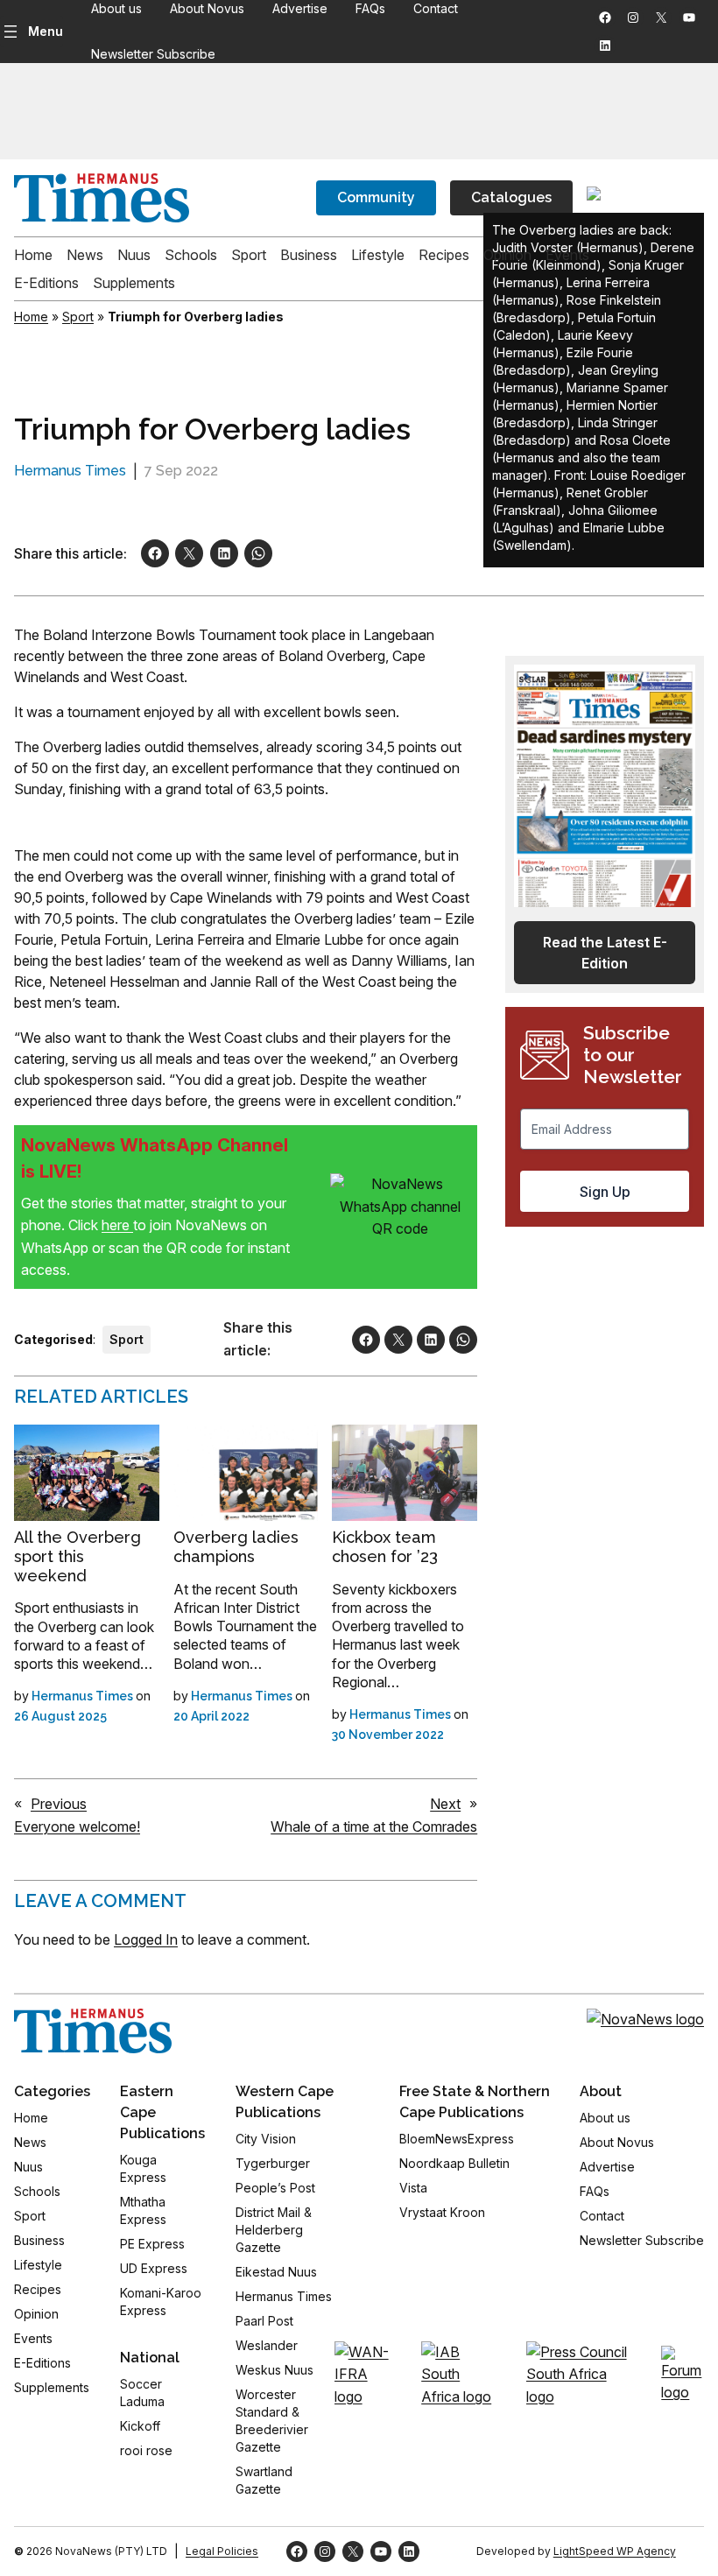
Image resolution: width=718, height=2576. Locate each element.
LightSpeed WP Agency (615, 2551)
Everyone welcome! (77, 1826)
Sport (78, 317)
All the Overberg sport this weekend (77, 1556)
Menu (46, 31)
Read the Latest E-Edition (605, 953)
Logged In (146, 1939)
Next (445, 1804)
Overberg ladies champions (236, 1547)
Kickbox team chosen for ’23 (385, 1547)
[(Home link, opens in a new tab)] (93, 2031)
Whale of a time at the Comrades (374, 1826)
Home (31, 317)
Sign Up (605, 1192)
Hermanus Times (70, 471)
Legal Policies (222, 2551)
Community (376, 197)
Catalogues (511, 197)
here (117, 1225)
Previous (59, 1804)
